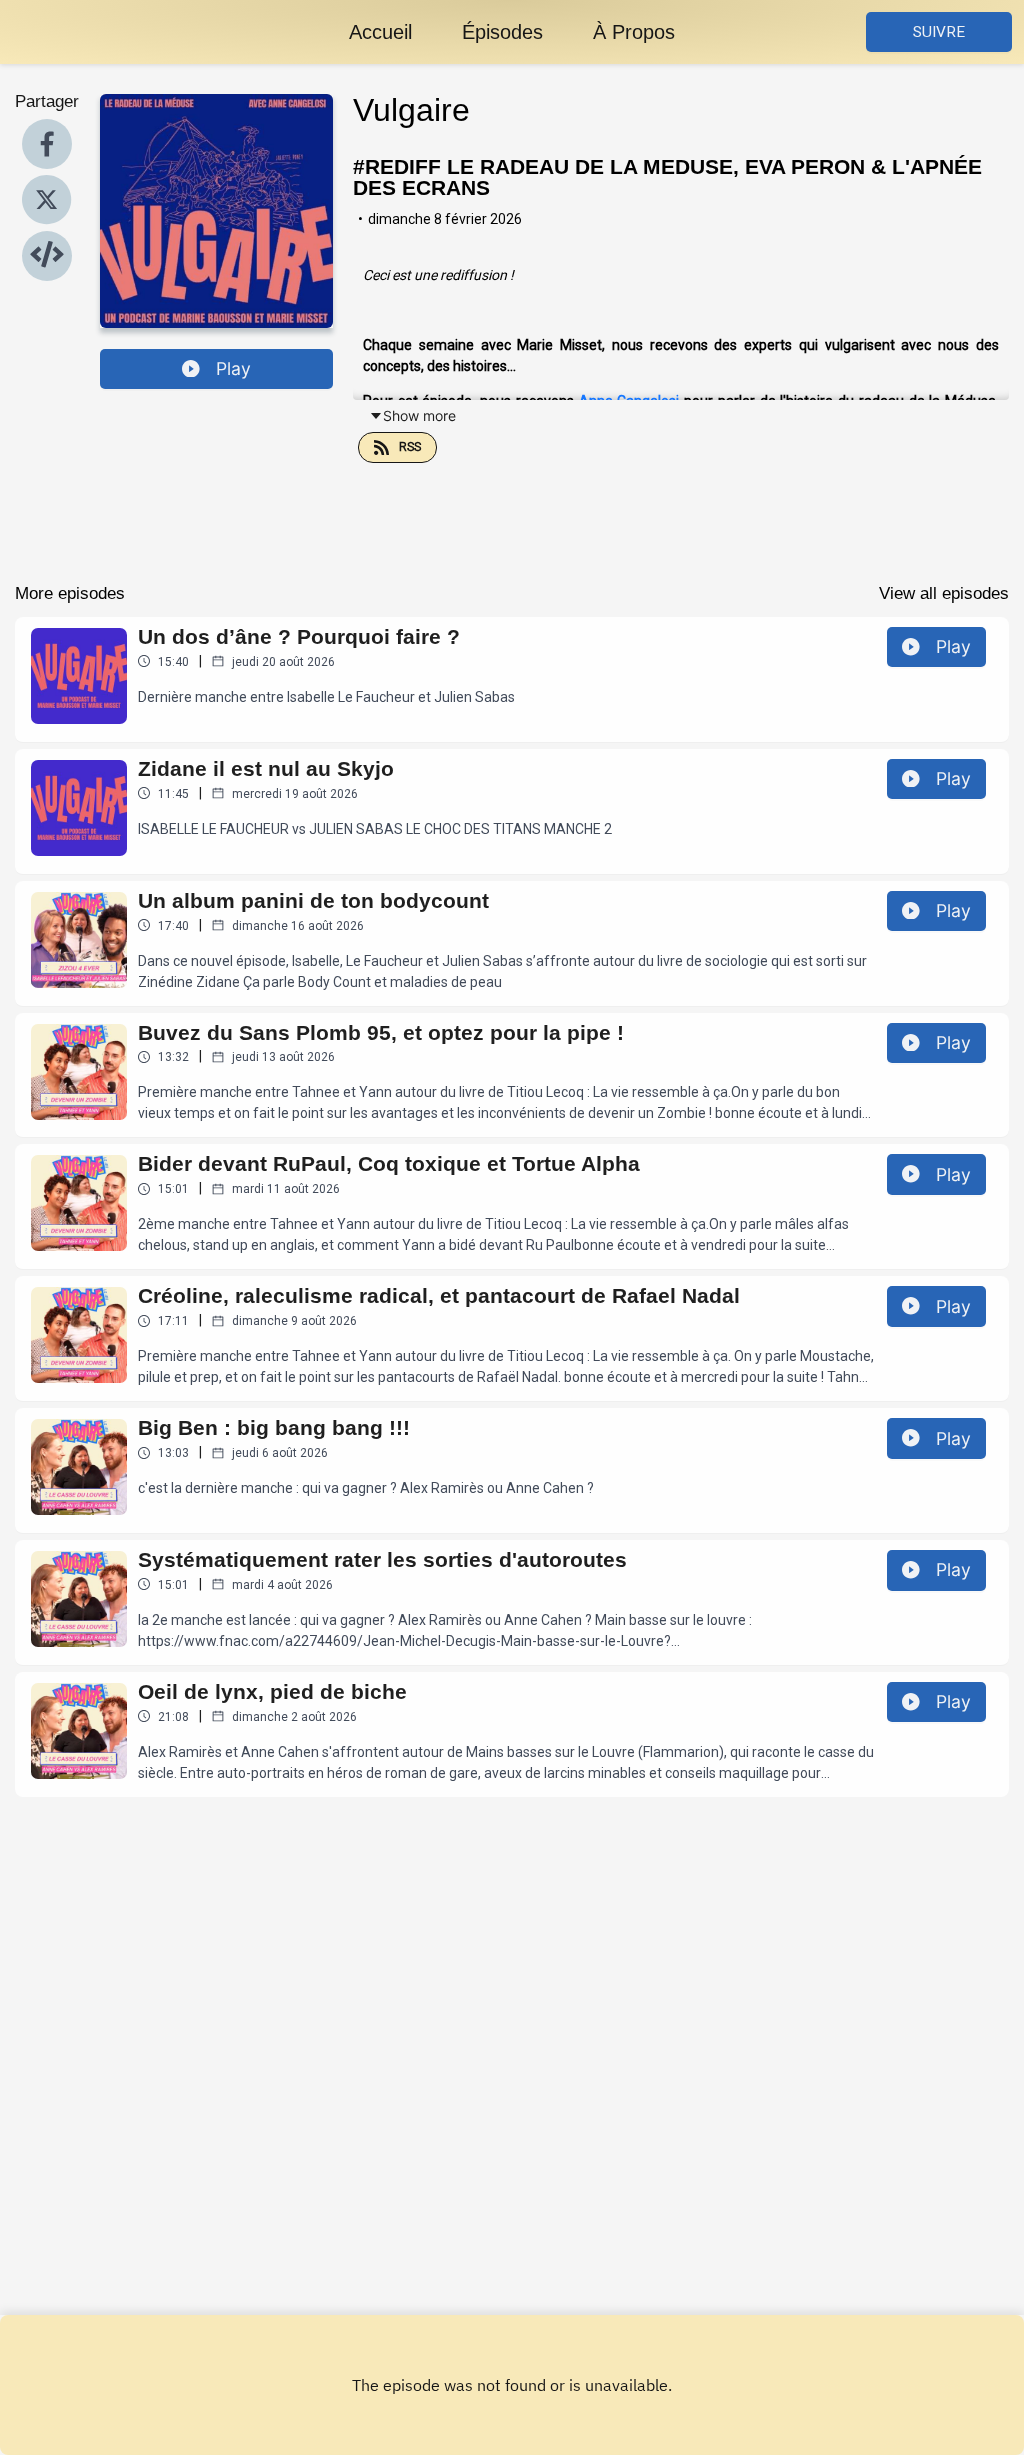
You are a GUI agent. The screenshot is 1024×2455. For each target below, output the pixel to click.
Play (233, 368)
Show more (419, 415)
